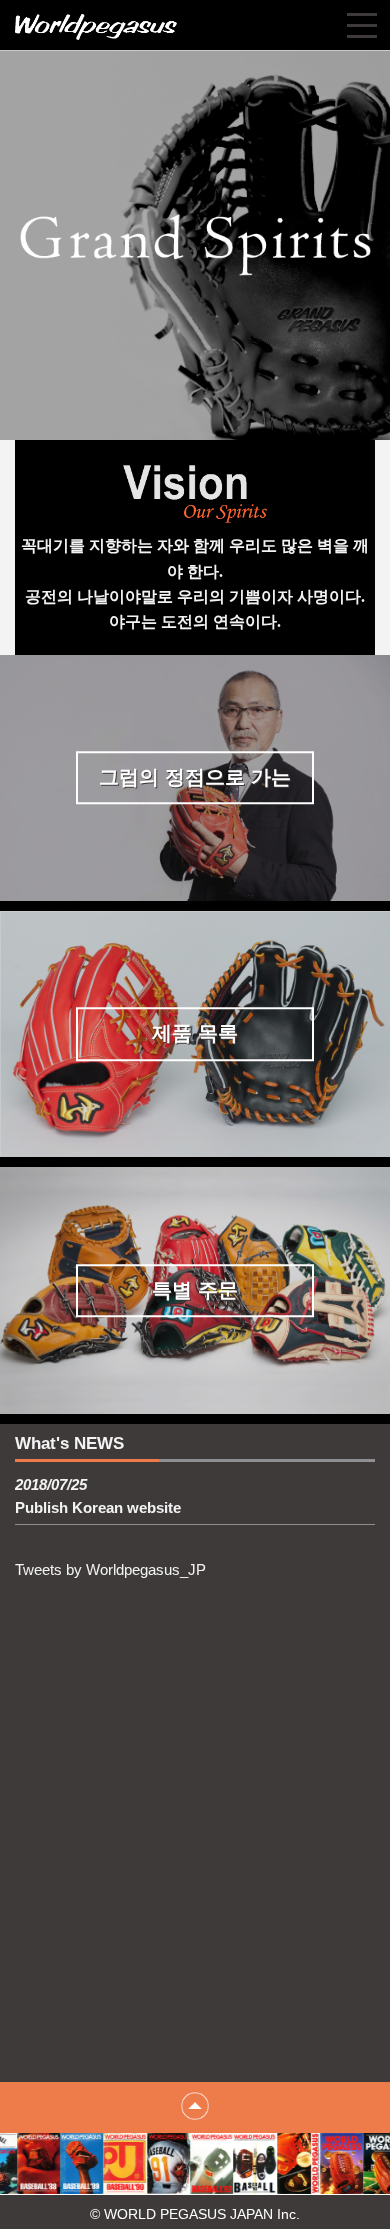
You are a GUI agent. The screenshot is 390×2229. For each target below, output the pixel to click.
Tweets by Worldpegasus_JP (110, 1570)
